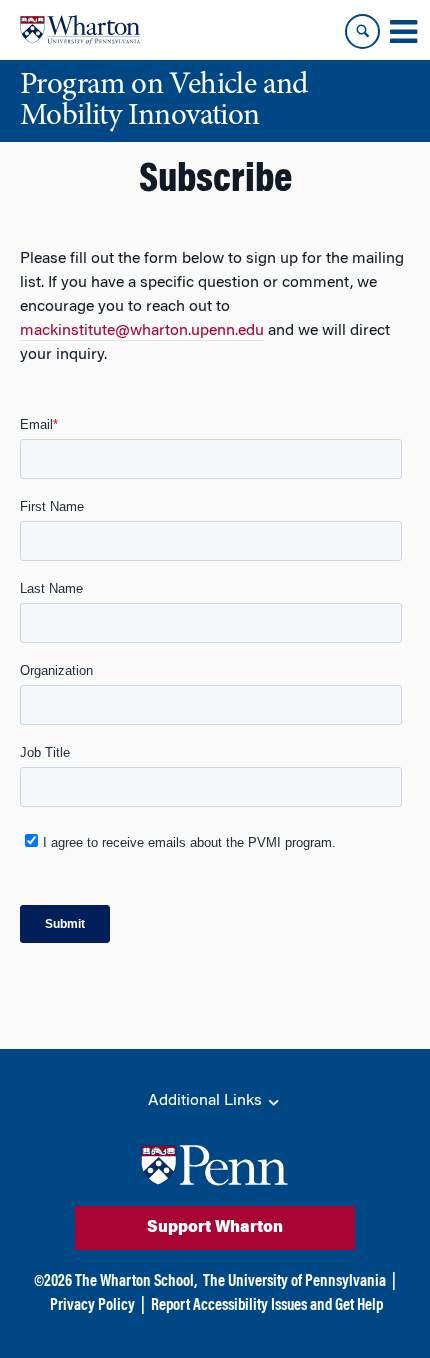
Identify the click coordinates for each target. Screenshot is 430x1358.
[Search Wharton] (362, 31)
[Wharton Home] (80, 30)
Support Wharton (215, 1228)
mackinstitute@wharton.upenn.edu (142, 331)
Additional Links (207, 1101)
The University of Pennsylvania (294, 1282)
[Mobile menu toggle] (403, 32)
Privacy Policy (92, 1306)
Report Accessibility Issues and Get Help (267, 1306)
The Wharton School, (136, 1282)
